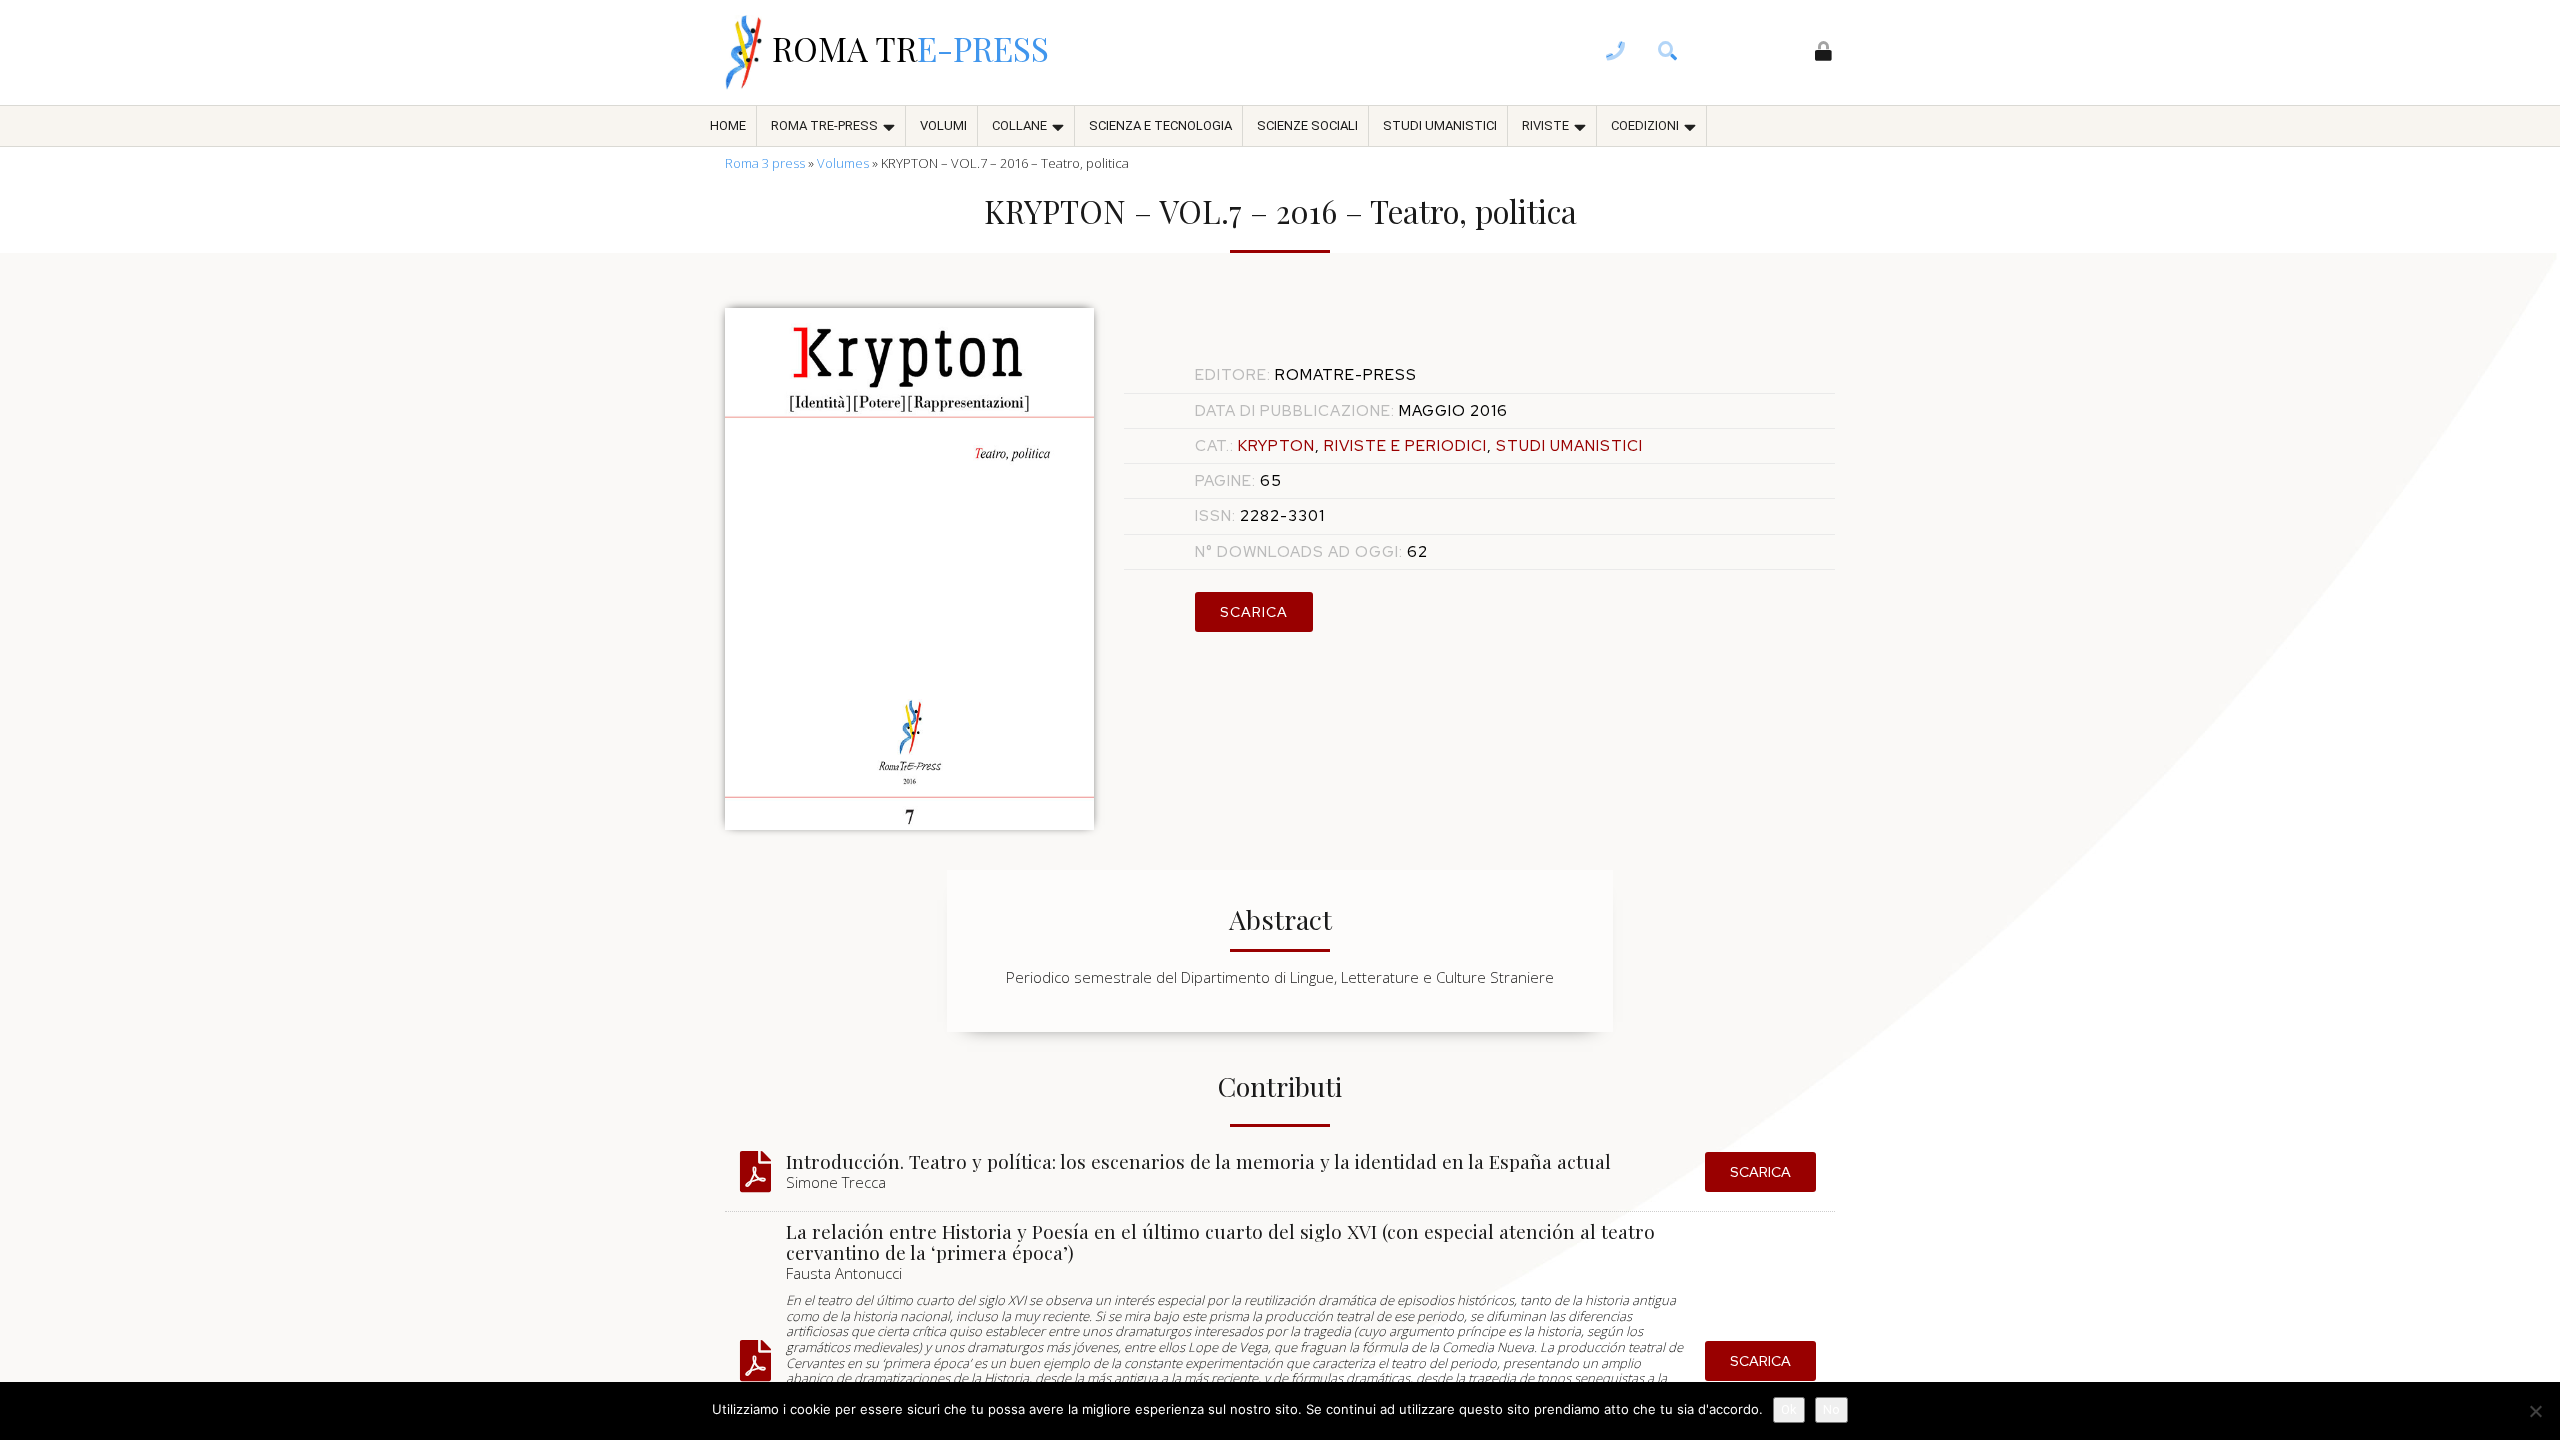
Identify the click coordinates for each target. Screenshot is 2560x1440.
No (1831, 1409)
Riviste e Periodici (1405, 446)
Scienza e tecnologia (1160, 125)
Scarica (1254, 612)
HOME (728, 125)
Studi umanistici (1440, 125)
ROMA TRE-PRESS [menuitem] (824, 125)
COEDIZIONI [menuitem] (1645, 125)
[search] (1668, 53)
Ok (1789, 1409)
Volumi (943, 125)
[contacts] (1616, 53)
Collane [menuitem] (1019, 125)
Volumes (843, 163)
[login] (1824, 53)
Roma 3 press (765, 163)
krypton (1276, 446)
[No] (2535, 1411)
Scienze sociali (1307, 125)
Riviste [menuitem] (1545, 125)
